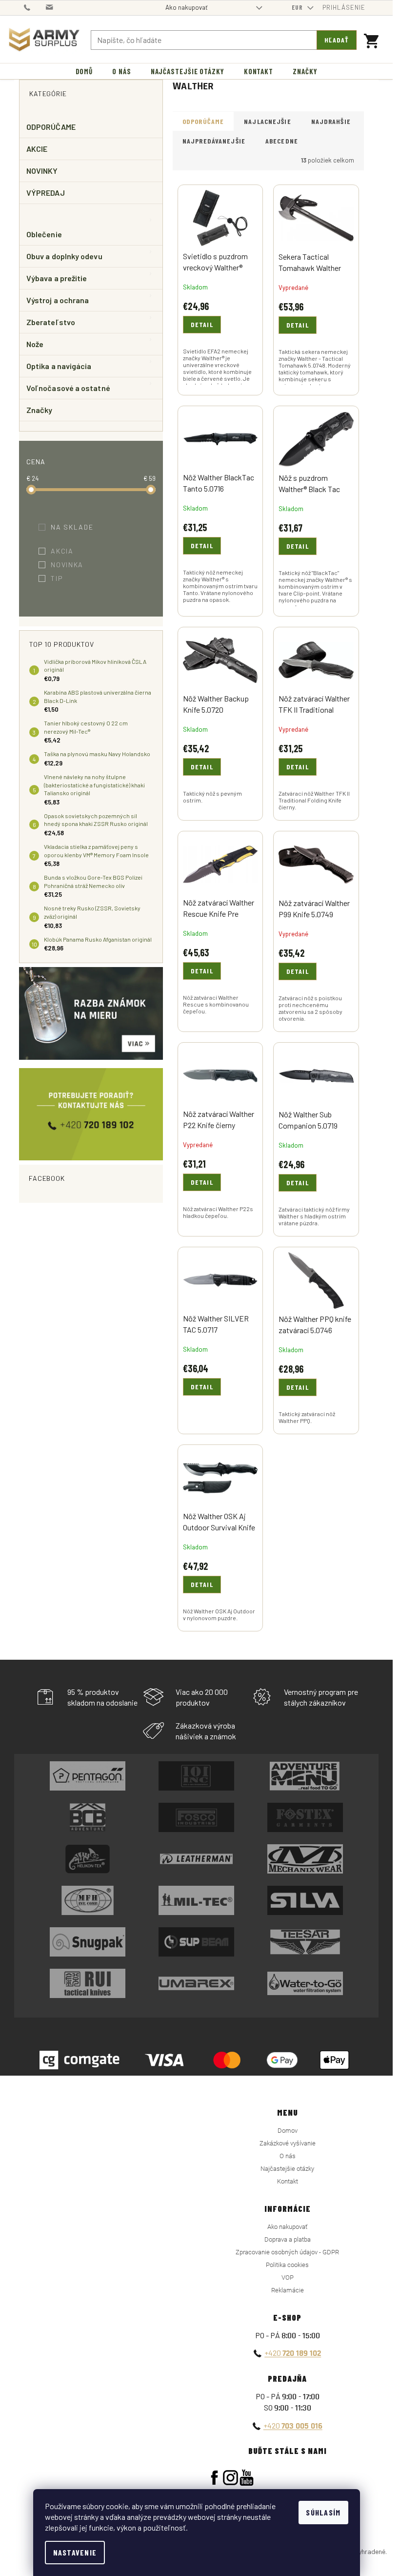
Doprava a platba (288, 2239)
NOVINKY (42, 171)
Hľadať (337, 40)
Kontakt (288, 2181)
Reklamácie (288, 2290)
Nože (35, 344)
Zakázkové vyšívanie (288, 2143)
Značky (39, 410)
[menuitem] (84, 72)
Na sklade (79, 527)
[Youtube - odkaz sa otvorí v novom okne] (247, 2478)
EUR (298, 7)
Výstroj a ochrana (58, 300)
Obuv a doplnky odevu (64, 256)
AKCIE (37, 149)
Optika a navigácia (59, 366)
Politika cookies (287, 2265)
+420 (293, 2353)
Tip (63, 578)
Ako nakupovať (187, 7)
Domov (288, 2131)
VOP (288, 2277)
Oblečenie (44, 234)
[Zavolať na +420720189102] (35, 7)
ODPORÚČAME (51, 127)
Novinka (73, 565)
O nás (288, 2156)
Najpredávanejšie (214, 141)
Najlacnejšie (267, 121)
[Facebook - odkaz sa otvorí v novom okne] (214, 2478)
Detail (202, 324)
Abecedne (282, 141)
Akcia (68, 551)
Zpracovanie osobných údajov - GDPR (287, 2252)
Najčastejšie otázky (287, 2169)
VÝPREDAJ (46, 193)
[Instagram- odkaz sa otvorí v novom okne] (230, 2478)
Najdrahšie (331, 121)
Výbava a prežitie (57, 278)
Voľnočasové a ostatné (68, 388)
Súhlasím (323, 2512)
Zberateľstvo (51, 322)
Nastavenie (75, 2552)
